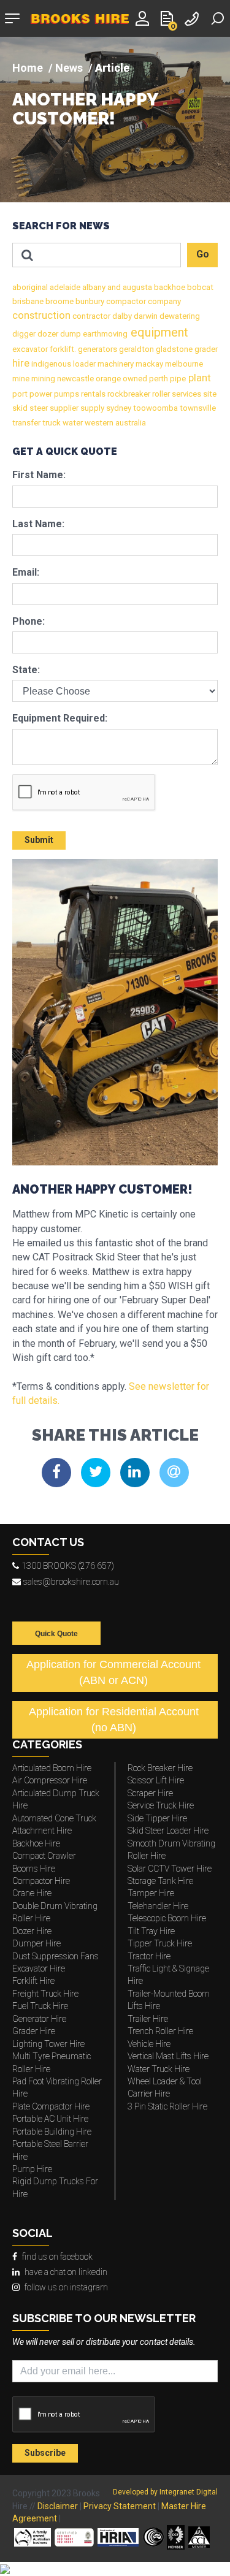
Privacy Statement (120, 2506)
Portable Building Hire (52, 2132)
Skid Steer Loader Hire (168, 1831)
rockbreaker (128, 394)
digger (24, 334)
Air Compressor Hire (50, 1780)
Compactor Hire (41, 1881)
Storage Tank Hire (160, 1881)
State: (26, 670)
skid (20, 408)
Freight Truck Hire (45, 1994)
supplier (63, 408)
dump (70, 334)
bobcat (199, 287)
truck (51, 423)
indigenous (50, 364)
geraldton (136, 349)
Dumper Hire (36, 1943)
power (40, 394)
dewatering (179, 316)
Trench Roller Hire (160, 2031)
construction (41, 315)
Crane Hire (32, 1893)
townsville (197, 408)
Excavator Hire (39, 1968)
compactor (125, 301)
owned (134, 379)
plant (198, 378)
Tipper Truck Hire (160, 1943)
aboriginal (30, 287)
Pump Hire (32, 2169)
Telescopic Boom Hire (167, 1918)
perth (158, 379)
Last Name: (38, 524)
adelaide (64, 287)
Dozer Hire (32, 1931)
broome (59, 301)
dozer (47, 334)
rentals (92, 394)
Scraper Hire (150, 1793)
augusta (136, 287)
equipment (158, 332)
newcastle (75, 379)
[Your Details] (144, 17)
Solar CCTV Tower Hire (170, 1869)
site (209, 394)
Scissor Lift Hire (156, 1780)
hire (21, 363)
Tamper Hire (151, 1893)
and (113, 287)
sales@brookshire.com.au (71, 1582)
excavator (30, 349)
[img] (115, 120)
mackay (148, 364)
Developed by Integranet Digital (165, 2492)
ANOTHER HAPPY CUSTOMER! (85, 110)
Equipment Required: (60, 718)
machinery (115, 364)
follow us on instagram (66, 2287)
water (72, 423)
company (163, 301)
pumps (66, 394)
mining (42, 379)
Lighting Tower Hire (48, 2044)
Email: (26, 572)
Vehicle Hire (149, 2044)
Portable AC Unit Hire (50, 2119)
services (186, 394)
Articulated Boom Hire (52, 1768)
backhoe (169, 287)
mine (21, 379)
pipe (177, 379)
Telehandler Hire (158, 1906)
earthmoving (104, 334)
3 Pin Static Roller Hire (167, 2106)
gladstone (173, 349)
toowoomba (155, 408)
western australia (114, 423)
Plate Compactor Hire (51, 2106)
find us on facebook (57, 2257)
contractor (90, 316)
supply (91, 408)
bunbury (89, 301)
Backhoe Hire (36, 1843)
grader (205, 349)
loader (83, 364)
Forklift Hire (33, 1981)
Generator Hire (39, 2019)
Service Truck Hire (161, 1805)
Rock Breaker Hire (160, 1768)
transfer (26, 423)
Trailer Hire (148, 2019)
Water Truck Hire (159, 2069)
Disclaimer (58, 2506)
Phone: (29, 621)
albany (93, 287)
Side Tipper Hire (157, 1818)
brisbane (28, 301)
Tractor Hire (149, 1956)
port (20, 394)
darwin (145, 316)
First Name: (39, 475)
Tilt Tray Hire (151, 1931)
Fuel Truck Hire (40, 2006)
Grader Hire (34, 2031)
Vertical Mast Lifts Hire (168, 2056)
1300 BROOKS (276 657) (68, 1566)
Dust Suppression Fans (56, 1956)
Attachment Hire (42, 1831)
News (69, 68)
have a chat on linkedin (66, 2272)
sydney (118, 408)
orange (107, 379)
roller (160, 394)
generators (97, 349)
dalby (121, 316)
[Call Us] (193, 17)
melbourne (183, 364)
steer (38, 408)
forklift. (62, 349)
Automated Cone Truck (54, 1818)
